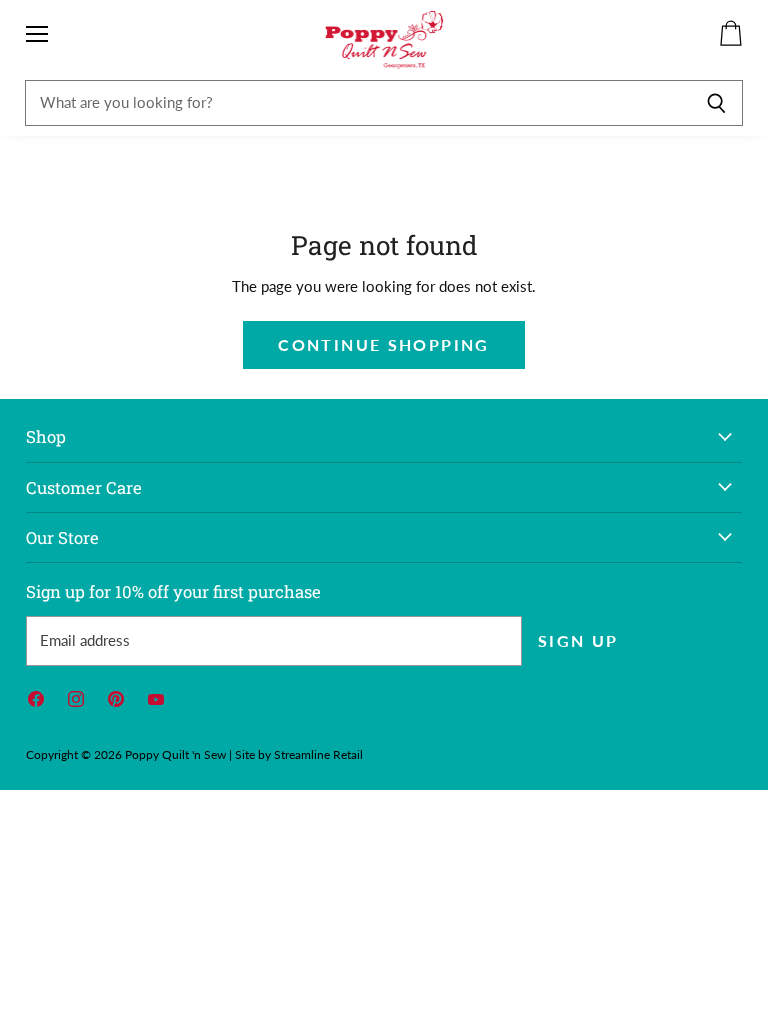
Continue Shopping (383, 344)
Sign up (578, 640)
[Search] (716, 103)
